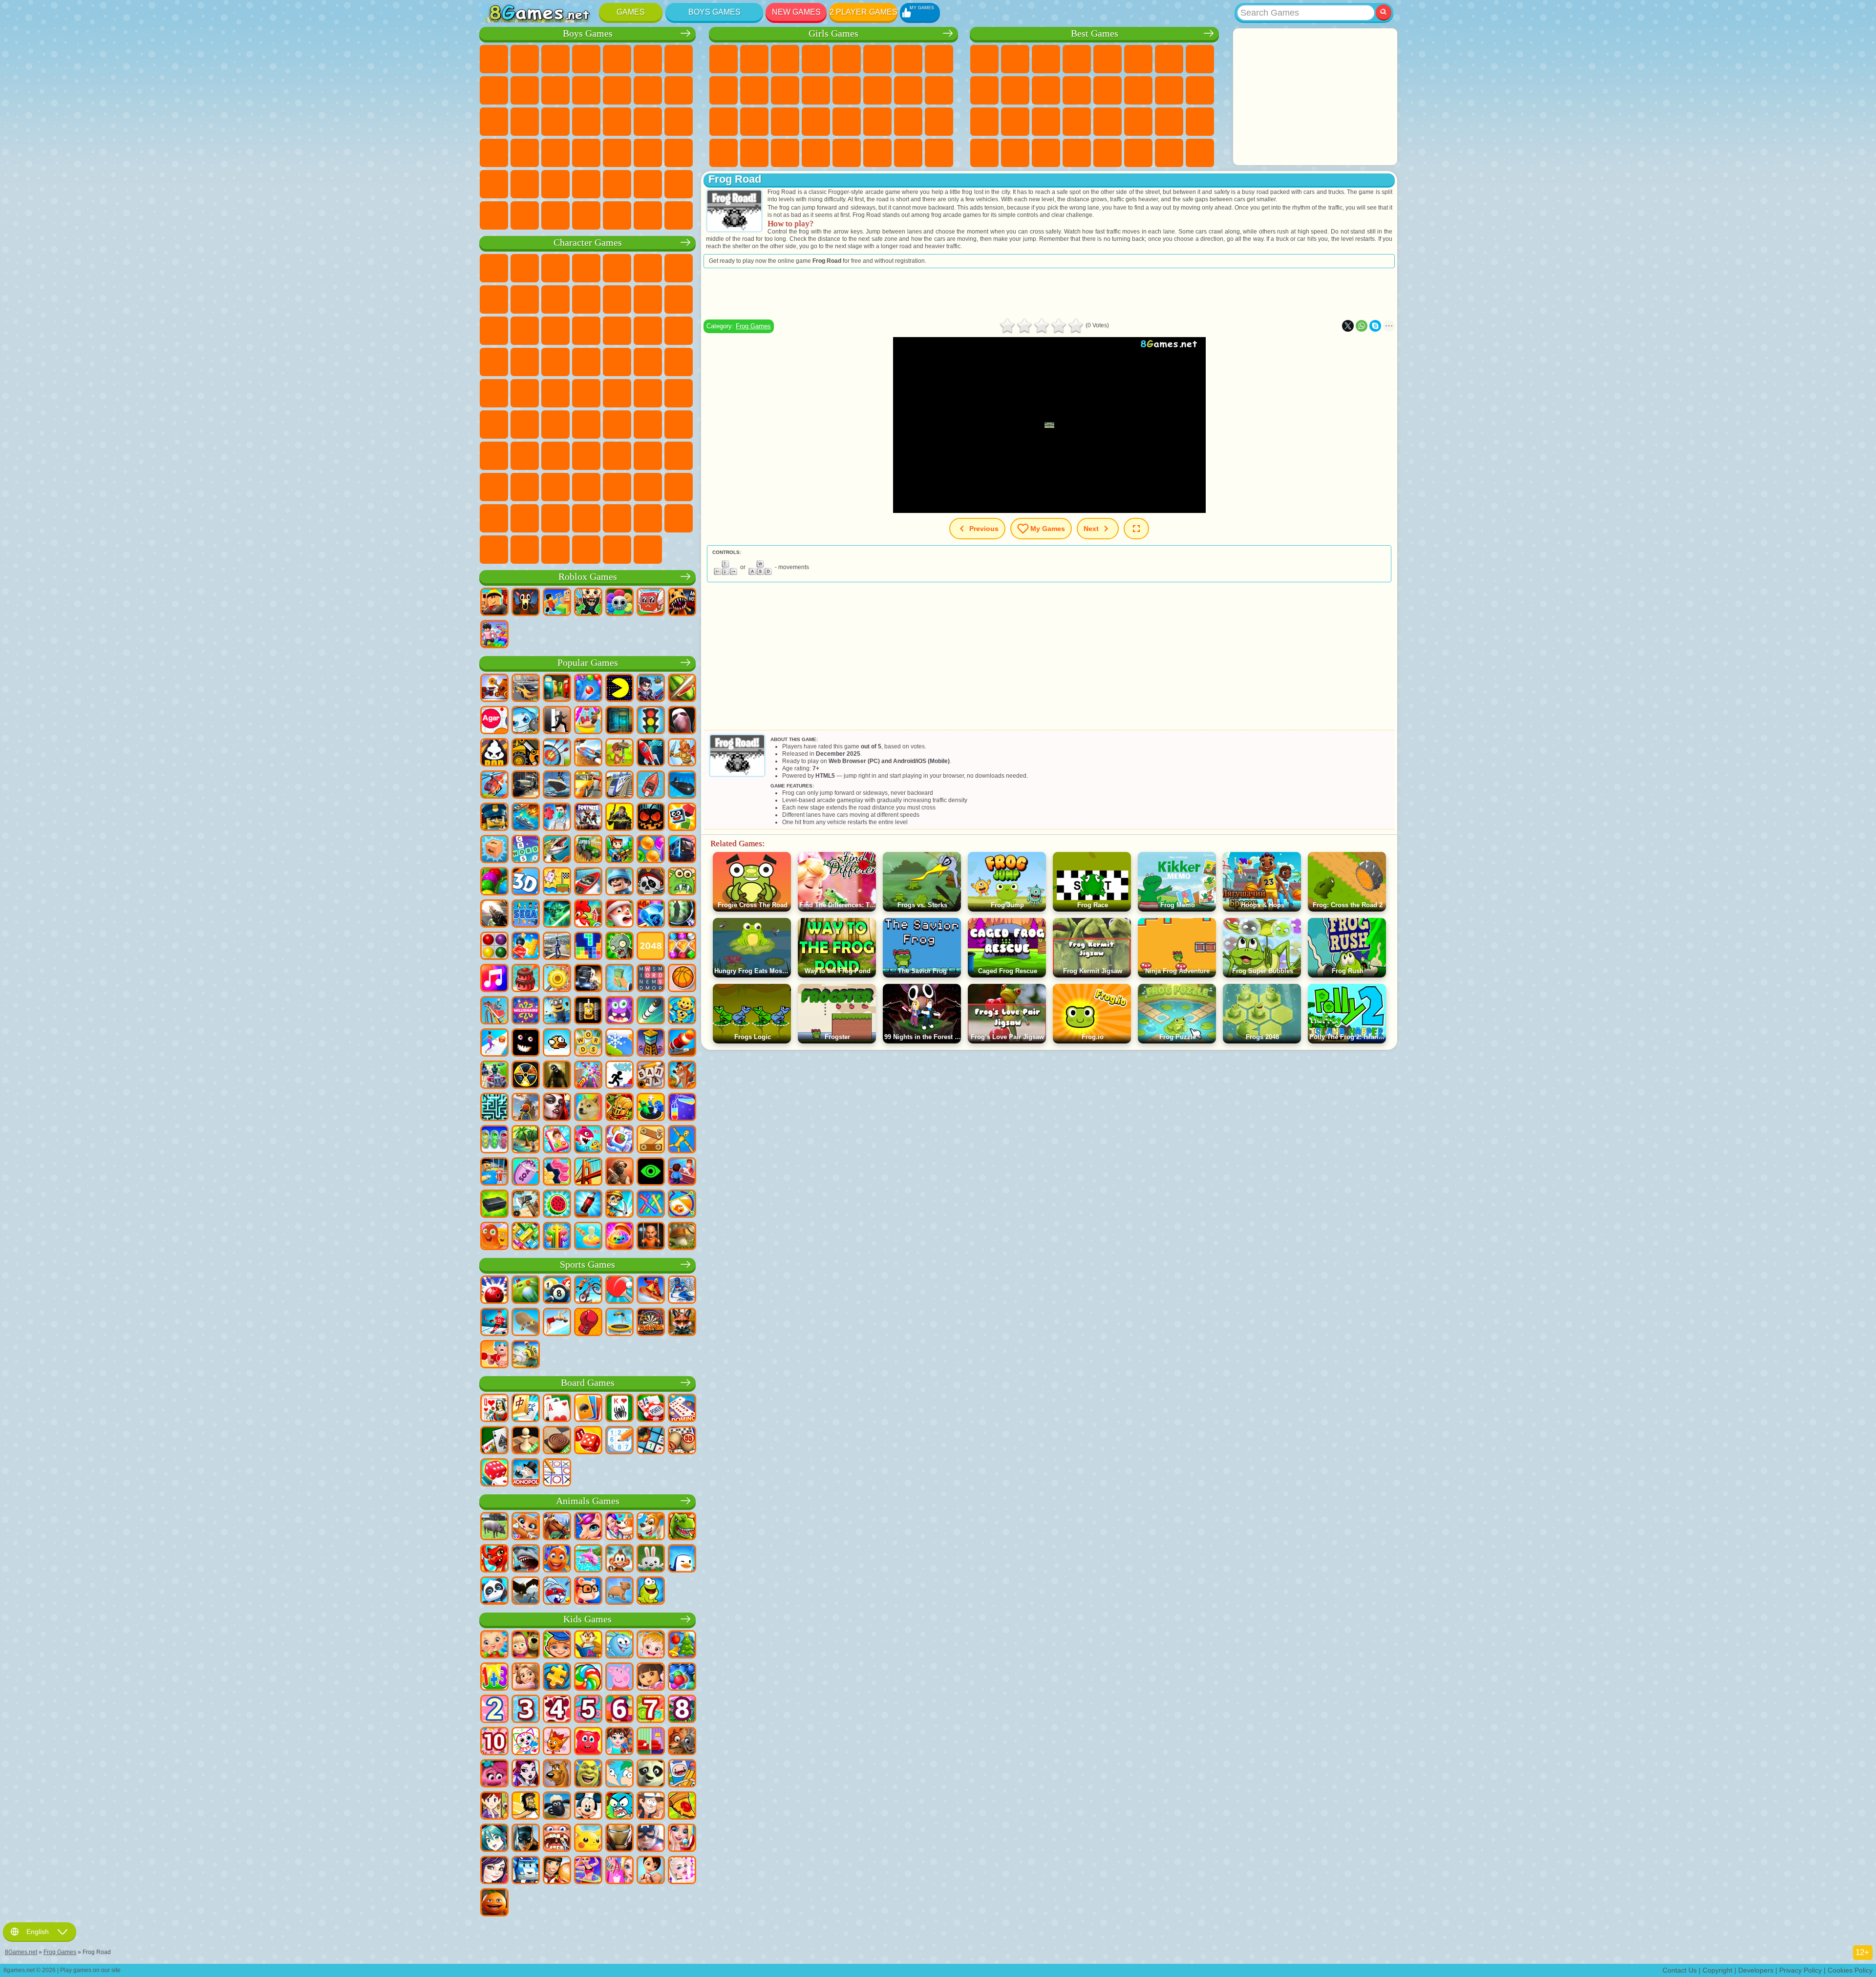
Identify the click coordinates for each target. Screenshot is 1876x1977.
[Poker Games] (651, 1409)
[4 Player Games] (557, 689)
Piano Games (754, 153)
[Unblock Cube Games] (494, 850)
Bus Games (586, 153)
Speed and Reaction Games (1108, 122)
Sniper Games (494, 122)
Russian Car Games (525, 153)
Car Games (494, 90)
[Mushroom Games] (682, 1237)
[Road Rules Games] (651, 721)
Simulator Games (1046, 59)
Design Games (939, 122)
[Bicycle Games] (588, 1291)
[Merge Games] (651, 1108)
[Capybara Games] (619, 1592)
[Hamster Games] (588, 1592)
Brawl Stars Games (525, 425)
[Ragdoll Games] (682, 1140)
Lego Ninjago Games (617, 268)
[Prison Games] (651, 1237)
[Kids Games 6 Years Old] (619, 1710)
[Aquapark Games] (588, 721)
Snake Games (1169, 122)
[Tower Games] (651, 1043)
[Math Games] (494, 1678)
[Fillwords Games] (651, 979)
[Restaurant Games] (557, 1871)
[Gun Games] (494, 914)
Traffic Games (679, 215)
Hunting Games (494, 184)
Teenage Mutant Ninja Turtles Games (679, 362)
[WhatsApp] (1362, 326)
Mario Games (525, 362)
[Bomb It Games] (526, 721)
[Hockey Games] (494, 1323)
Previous (984, 529)
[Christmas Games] (682, 1645)
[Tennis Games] (619, 1291)
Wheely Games (494, 268)
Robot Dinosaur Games (586, 122)
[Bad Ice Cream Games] (494, 753)
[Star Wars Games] (557, 914)
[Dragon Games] (494, 1559)
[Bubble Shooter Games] (588, 689)
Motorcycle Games (555, 90)
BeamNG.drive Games (617, 215)
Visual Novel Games (939, 90)
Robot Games (525, 122)
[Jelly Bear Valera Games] (588, 1742)
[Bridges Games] (588, 1172)
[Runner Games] (557, 1011)
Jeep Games (525, 184)
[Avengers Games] (651, 1839)
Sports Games (984, 90)
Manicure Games (754, 122)
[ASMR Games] (526, 1172)
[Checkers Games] (557, 1441)
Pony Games (724, 59)
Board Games (588, 1383)
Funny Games (1015, 90)
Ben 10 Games (617, 362)
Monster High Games (877, 59)
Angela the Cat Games (724, 90)
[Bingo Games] (682, 1441)
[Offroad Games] (526, 786)
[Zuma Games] (494, 882)
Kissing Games (847, 90)
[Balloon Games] (651, 850)
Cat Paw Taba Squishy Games (816, 153)
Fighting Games (648, 90)
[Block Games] (526, 947)
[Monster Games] (619, 1011)
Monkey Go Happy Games (525, 393)
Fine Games (1046, 122)
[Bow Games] (557, 753)
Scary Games (1077, 90)
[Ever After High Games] (526, 1774)
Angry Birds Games (679, 299)
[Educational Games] (557, 1645)
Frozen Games (754, 90)
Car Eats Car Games (679, 122)
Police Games (555, 122)
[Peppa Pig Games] (619, 1678)
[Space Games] (651, 753)
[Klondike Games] (588, 1409)
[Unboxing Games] (619, 1237)
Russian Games (1200, 90)
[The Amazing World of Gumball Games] (619, 1807)
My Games (1048, 529)
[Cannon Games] (682, 1043)
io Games (1046, 90)
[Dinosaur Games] (682, 1527)
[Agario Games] (494, 721)
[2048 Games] (651, 947)
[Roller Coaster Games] (494, 1011)
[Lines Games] (494, 947)
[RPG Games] (651, 689)
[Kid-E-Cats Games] (557, 1742)
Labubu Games (586, 550)
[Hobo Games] (526, 1807)
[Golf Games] (526, 1291)
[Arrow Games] (557, 1237)
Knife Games (984, 122)
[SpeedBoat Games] (588, 882)
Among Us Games (494, 425)
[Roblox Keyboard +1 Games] (494, 635)
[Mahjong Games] (526, 1409)
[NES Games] (588, 1011)
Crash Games (525, 90)
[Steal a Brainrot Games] (588, 603)
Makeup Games (816, 122)
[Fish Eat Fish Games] (588, 1140)
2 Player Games (863, 12)
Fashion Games (877, 122)
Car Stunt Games (1138, 122)
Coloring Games (939, 59)
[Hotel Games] (682, 1172)
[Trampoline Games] (619, 1323)
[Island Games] (526, 1140)
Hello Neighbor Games (525, 456)
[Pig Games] (494, 1527)
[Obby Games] (557, 603)
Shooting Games (679, 153)
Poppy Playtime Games (617, 550)
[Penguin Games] (682, 1559)
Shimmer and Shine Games (494, 393)
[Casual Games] (588, 1076)
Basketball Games (1046, 153)
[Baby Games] (494, 1645)
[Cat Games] (526, 1527)
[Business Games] (619, 979)
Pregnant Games (908, 90)
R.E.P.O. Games (525, 550)
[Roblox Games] (494, 603)
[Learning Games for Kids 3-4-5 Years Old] (588, 1645)
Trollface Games (525, 299)
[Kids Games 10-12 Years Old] (494, 1742)
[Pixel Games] (619, 850)
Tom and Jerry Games (555, 393)
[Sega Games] (526, 914)
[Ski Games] (682, 1291)
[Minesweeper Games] (651, 1441)
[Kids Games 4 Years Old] (557, 1710)
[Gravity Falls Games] (651, 1807)
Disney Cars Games (586, 331)
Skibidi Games (617, 487)
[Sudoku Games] (619, 1441)
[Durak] (494, 1409)
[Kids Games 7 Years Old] (651, 1710)
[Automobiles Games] (526, 689)
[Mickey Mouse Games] (588, 1807)
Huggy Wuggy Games (679, 425)
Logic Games (1108, 90)
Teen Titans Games (586, 393)
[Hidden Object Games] (682, 914)
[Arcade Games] (619, 689)
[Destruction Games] (557, 979)
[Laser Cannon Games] (682, 882)
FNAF (648, 268)
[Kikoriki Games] (619, 1645)
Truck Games (617, 90)
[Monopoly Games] (526, 1473)
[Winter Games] (619, 1043)
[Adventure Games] (619, 753)
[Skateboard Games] (526, 1323)
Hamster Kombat (679, 487)
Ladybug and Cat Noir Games (555, 299)
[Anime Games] (494, 1839)
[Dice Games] (494, 1473)
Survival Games (617, 122)
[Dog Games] (651, 1527)
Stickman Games (586, 90)
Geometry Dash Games (1200, 59)
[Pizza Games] (682, 1807)
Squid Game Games (555, 425)
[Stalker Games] (526, 1076)
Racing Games (679, 90)
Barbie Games (816, 59)
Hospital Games (724, 122)
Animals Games (588, 1501)
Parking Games (494, 59)
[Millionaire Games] (526, 1011)
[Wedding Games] (682, 1839)
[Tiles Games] (619, 1140)
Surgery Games (785, 122)
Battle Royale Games (648, 59)
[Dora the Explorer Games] (651, 1678)
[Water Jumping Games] (557, 1323)
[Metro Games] (682, 850)
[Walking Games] (494, 1043)
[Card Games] (557, 1409)
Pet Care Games (939, 153)
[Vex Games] (619, 1076)
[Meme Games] (588, 1108)
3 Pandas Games (555, 331)
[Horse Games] (557, 1527)
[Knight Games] (619, 1108)
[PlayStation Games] (682, 1076)
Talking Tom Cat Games (586, 268)
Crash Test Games (586, 215)
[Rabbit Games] (557, 1592)
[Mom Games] (651, 1871)
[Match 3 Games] (651, 914)
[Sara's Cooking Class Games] (494, 1807)
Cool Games (1015, 153)
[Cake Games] (526, 979)
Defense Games (1077, 153)
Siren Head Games (679, 393)
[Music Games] (494, 979)
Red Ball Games (494, 299)
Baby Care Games (908, 122)
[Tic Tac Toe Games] (557, 1473)
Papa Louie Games (877, 90)
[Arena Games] (682, 753)
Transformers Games (525, 518)
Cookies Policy (1850, 1970)
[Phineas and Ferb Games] (619, 1774)
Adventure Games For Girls (908, 59)
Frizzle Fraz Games (586, 362)
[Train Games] (619, 786)
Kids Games (1077, 59)
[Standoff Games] (619, 1172)
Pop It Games (1015, 122)
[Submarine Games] (682, 786)
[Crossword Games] (526, 850)
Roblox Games (588, 577)
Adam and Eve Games (648, 362)
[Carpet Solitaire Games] (494, 1441)
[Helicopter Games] (494, 786)
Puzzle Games (1200, 122)
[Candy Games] (588, 1678)
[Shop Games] (619, 1871)
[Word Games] (588, 1043)
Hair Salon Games (816, 90)
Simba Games (679, 456)
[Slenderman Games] (682, 721)
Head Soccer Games (617, 184)
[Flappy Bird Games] (557, 1043)
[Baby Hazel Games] (651, 1645)
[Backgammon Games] (588, 1441)
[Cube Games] (682, 818)
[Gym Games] (494, 1355)
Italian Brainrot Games (555, 550)
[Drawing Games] (526, 1742)
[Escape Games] (557, 721)
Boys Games (714, 12)
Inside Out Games (494, 487)
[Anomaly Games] (651, 1172)
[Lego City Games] (494, 818)
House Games (877, 153)
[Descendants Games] (494, 1871)
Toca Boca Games (617, 456)
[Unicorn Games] (588, 1527)
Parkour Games (555, 184)
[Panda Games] (494, 1592)
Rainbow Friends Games (586, 456)
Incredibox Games (586, 518)
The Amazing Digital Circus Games (494, 518)
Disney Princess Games (847, 122)
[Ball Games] (682, 979)
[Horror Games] (526, 1043)
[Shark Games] (526, 1559)
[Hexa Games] (557, 1172)
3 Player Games (984, 153)
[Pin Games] (682, 1205)
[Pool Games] (557, 1291)
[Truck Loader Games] (526, 753)
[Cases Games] (494, 1205)
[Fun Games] (494, 1903)
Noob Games (494, 456)
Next (1091, 529)
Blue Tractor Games (617, 393)
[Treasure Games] (682, 947)
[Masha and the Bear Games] (526, 1645)
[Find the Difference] (651, 1742)
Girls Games (1015, 59)
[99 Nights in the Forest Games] (526, 603)
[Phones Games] (557, 1140)
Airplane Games (586, 184)
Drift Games (555, 153)
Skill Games (1138, 59)
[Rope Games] (651, 1205)
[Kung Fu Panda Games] (651, 1774)
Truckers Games (494, 215)
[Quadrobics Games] (682, 1323)
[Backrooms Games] (557, 1076)
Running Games (648, 153)
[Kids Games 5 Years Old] (588, 1710)
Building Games (1169, 153)
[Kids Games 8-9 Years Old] (682, 1710)
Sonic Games (648, 331)
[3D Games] (526, 882)
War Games (679, 184)
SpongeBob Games (525, 268)
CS (525, 215)
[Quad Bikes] (494, 1076)
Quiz (847, 59)
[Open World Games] (557, 947)
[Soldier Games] (619, 882)
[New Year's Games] (619, 914)
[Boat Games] (651, 786)
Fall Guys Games (648, 393)
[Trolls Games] (494, 1774)
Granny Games (648, 425)
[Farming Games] (588, 914)
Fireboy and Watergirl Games (785, 59)
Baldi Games (617, 425)
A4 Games (586, 425)
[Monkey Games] (619, 1559)
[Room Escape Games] (619, 721)
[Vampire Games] (557, 1108)
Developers (1756, 1970)
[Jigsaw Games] (557, 1678)
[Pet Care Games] (619, 1527)
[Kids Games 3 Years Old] (526, 1710)
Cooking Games (847, 153)
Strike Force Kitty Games (494, 362)
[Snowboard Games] (651, 1291)
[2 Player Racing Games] (588, 753)
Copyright (1717, 1970)
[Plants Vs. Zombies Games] (619, 947)
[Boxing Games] (588, 1323)
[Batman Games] (526, 1839)
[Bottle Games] (588, 1205)
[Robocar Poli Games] (526, 1871)
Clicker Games (1138, 90)
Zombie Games (617, 59)
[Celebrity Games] (682, 1871)
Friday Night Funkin (586, 487)
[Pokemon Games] (588, 1839)
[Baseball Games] (526, 1355)
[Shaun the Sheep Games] (557, 1807)
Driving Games (648, 184)
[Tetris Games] (588, 947)
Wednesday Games (525, 487)
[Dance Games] (588, 1871)
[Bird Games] (526, 1592)
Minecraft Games (679, 59)
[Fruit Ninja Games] (682, 689)
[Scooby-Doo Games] (557, 1774)
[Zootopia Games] (682, 1742)
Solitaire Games (1169, 90)
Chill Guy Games (648, 518)
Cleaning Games (724, 153)
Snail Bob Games (679, 268)
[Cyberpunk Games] (619, 818)
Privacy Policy (1801, 1970)
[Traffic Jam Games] (526, 1237)
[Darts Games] (651, 1323)
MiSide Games (679, 518)
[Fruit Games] (557, 1205)
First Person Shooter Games (617, 153)
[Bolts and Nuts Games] (651, 1140)
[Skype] (1375, 326)
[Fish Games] (557, 1559)
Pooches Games (679, 331)
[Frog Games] (651, 1592)
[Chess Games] (526, 1441)
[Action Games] (494, 689)
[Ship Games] (557, 786)
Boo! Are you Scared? (494, 550)
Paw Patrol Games (555, 268)
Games (631, 12)
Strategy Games (555, 59)
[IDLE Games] (619, 1205)
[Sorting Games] (682, 1108)
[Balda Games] (651, 1076)
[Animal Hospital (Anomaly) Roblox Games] (682, 603)
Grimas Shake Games (648, 487)
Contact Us (1680, 1970)
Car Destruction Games (648, 215)
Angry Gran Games (586, 299)
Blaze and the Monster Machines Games (617, 331)
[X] (1348, 326)
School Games (1138, 153)
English (38, 1932)
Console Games (1200, 153)
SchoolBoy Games (555, 456)
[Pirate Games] (651, 882)
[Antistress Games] (682, 1011)
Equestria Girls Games (754, 59)
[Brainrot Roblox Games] (651, 603)
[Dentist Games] (557, 1839)
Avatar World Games (648, 456)
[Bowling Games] (494, 1291)
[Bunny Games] (651, 1559)
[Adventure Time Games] (682, 1774)
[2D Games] (557, 882)
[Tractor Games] (588, 850)
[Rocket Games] (651, 1011)
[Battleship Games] (526, 818)
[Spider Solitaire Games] (619, 1409)
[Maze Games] (494, 1108)
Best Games (1095, 33)
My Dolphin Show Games (525, 331)
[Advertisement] (1315, 97)
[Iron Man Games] (619, 1839)
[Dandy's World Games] (619, 603)
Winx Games (785, 153)
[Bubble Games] (682, 1678)
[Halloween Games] (651, 818)
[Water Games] (588, 1237)
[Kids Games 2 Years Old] (494, 1710)
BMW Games (555, 215)
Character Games (588, 243)
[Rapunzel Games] (526, 1678)
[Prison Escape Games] (494, 1172)
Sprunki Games (555, 518)
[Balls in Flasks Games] (494, 1140)
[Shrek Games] (588, 1774)
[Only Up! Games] (526, 1108)
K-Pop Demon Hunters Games (648, 550)
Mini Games (1077, 122)
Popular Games (588, 663)
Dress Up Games (785, 90)
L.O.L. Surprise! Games (908, 153)
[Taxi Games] (588, 786)
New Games (796, 12)
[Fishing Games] (557, 850)
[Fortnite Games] (588, 818)
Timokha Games (617, 518)
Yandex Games (1169, 59)
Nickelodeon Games (1108, 153)
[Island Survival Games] (526, 1205)
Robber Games (648, 122)
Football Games (525, 59)
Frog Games (753, 326)
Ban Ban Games (555, 487)
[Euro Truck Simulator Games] (588, 979)
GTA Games (494, 153)
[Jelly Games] (494, 1237)
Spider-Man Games (555, 362)
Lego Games (617, 299)
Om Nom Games (494, 331)
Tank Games (586, 59)
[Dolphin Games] (588, 1559)
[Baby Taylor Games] (619, 1742)
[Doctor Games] (557, 818)
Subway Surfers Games (648, 299)
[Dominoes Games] (682, 1409)
